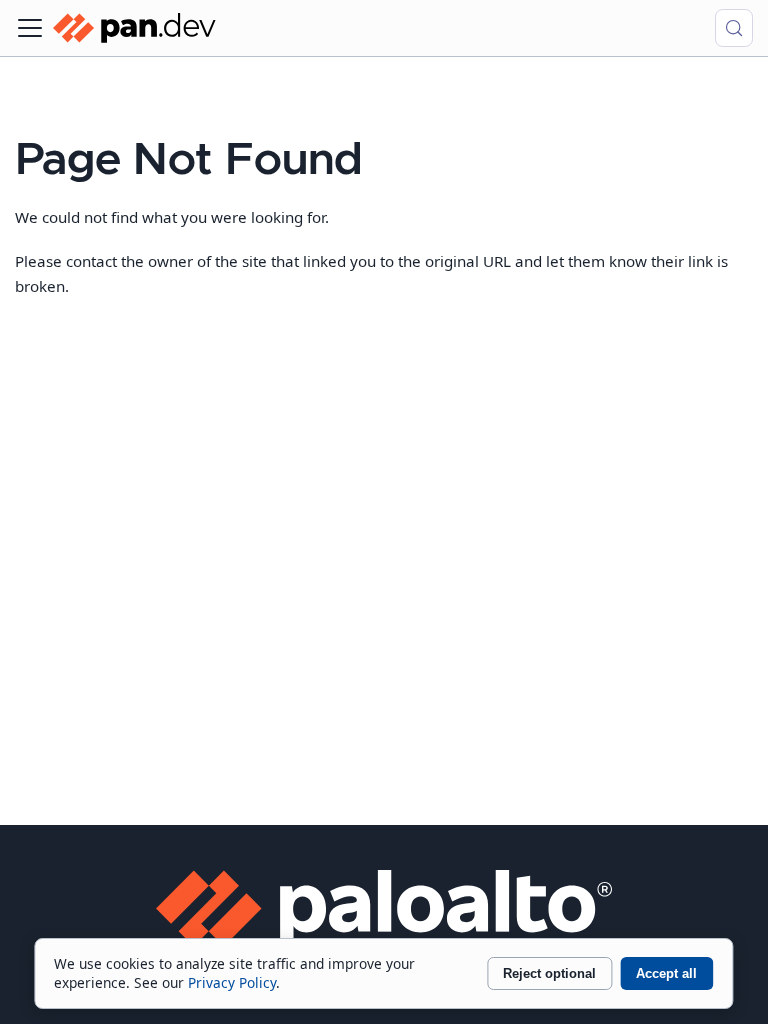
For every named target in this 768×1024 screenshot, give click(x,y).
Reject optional (549, 973)
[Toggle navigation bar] (30, 28)
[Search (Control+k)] (734, 28)
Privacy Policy (232, 982)
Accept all (666, 973)
